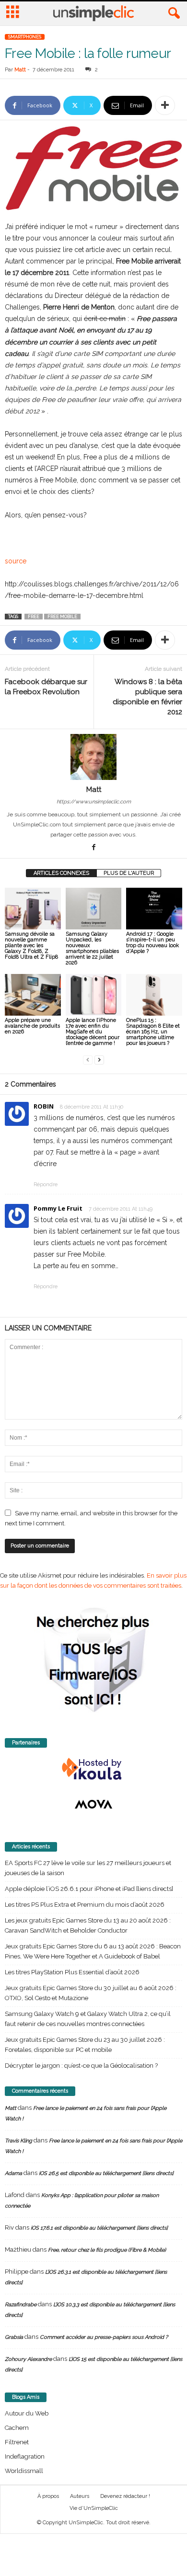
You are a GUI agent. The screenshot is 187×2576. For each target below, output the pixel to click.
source (16, 561)
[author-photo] (93, 757)
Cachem (17, 2428)
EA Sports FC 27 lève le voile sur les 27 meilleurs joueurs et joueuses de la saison (88, 1868)
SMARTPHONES (25, 37)
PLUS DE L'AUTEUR (129, 873)
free (34, 617)
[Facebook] (93, 848)
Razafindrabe (21, 2305)
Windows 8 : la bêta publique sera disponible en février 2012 (147, 697)
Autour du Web (27, 2413)
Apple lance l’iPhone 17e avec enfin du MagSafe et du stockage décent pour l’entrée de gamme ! (93, 1032)
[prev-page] (88, 1059)
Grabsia (14, 2337)
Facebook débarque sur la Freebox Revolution (46, 687)
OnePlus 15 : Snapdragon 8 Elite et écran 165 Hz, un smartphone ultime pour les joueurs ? (153, 1032)
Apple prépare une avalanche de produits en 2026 (32, 1026)
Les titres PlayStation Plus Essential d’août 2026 (72, 1972)
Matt (20, 70)
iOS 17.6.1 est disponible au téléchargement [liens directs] (99, 2228)
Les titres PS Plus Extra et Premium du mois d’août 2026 (85, 1905)
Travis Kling (18, 2141)
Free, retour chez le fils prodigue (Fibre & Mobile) (107, 2250)
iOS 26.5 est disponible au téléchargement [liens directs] (106, 2173)
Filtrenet (17, 2442)
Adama (13, 2173)
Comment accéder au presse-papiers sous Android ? (104, 2337)
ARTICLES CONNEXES (61, 873)
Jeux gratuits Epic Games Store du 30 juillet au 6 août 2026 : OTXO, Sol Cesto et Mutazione (91, 1993)
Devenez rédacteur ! (125, 2496)
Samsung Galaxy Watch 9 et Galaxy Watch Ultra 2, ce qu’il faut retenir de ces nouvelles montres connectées (88, 2019)
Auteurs (80, 2496)
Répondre (46, 1185)
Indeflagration (25, 2456)
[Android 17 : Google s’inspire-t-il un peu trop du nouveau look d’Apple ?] (154, 909)
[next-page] (99, 1059)
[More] (165, 105)
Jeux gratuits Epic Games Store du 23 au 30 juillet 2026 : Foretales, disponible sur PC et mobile (85, 2045)
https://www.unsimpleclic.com (94, 802)
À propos (48, 2496)
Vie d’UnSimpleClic (94, 2508)
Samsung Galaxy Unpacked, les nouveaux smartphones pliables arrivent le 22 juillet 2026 (92, 948)
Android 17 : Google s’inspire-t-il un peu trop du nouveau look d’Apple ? (152, 943)
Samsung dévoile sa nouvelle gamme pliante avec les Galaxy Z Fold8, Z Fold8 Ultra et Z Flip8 (31, 945)
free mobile (62, 617)
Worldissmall (24, 2471)
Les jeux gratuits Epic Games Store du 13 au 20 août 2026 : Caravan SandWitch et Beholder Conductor (88, 1925)
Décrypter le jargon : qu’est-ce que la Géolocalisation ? (81, 2066)
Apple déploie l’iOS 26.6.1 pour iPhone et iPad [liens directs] (89, 1889)
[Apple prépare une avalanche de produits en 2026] (33, 995)
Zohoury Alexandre (28, 2359)
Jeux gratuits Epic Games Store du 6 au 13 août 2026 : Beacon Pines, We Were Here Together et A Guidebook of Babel (93, 1951)
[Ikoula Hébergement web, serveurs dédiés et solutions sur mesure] (93, 1769)
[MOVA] (93, 1804)
